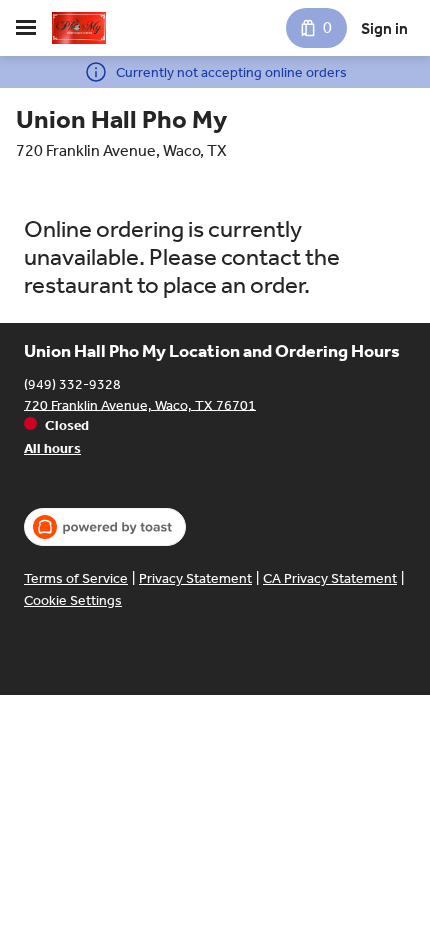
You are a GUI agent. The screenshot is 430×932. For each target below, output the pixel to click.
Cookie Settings (73, 600)
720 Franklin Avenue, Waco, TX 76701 (140, 404)
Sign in (384, 28)
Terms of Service (76, 578)
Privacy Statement (195, 578)
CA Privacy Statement (330, 578)
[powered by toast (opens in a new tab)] (105, 527)
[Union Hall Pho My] (79, 28)
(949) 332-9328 (72, 383)
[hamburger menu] (26, 28)
